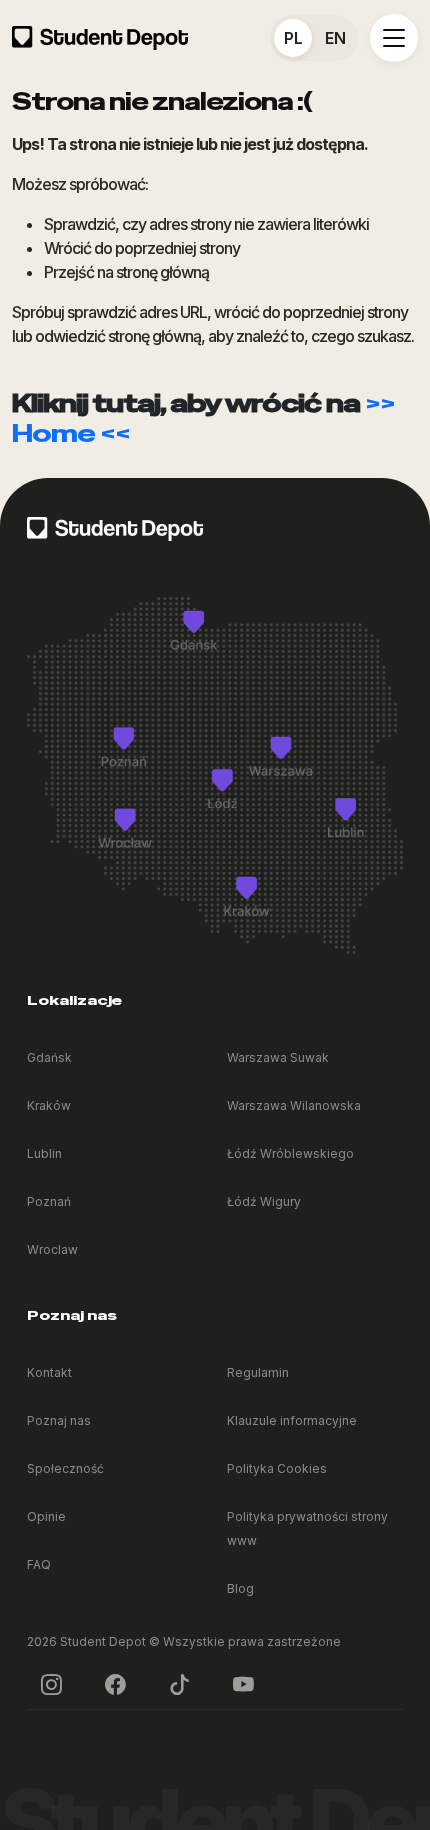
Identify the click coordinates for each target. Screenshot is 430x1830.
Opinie (46, 1516)
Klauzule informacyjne (292, 1420)
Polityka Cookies (277, 1468)
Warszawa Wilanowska (294, 1105)
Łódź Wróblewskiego (290, 1153)
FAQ (39, 1564)
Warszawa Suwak (278, 1057)
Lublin (44, 1153)
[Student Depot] (115, 527)
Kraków (49, 1105)
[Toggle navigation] (394, 38)
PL (293, 38)
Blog (240, 1588)
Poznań (49, 1201)
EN (335, 38)
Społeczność (65, 1468)
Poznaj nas (59, 1420)
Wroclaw (52, 1249)
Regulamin (258, 1372)
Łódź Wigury (264, 1201)
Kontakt (49, 1372)
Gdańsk (49, 1057)
